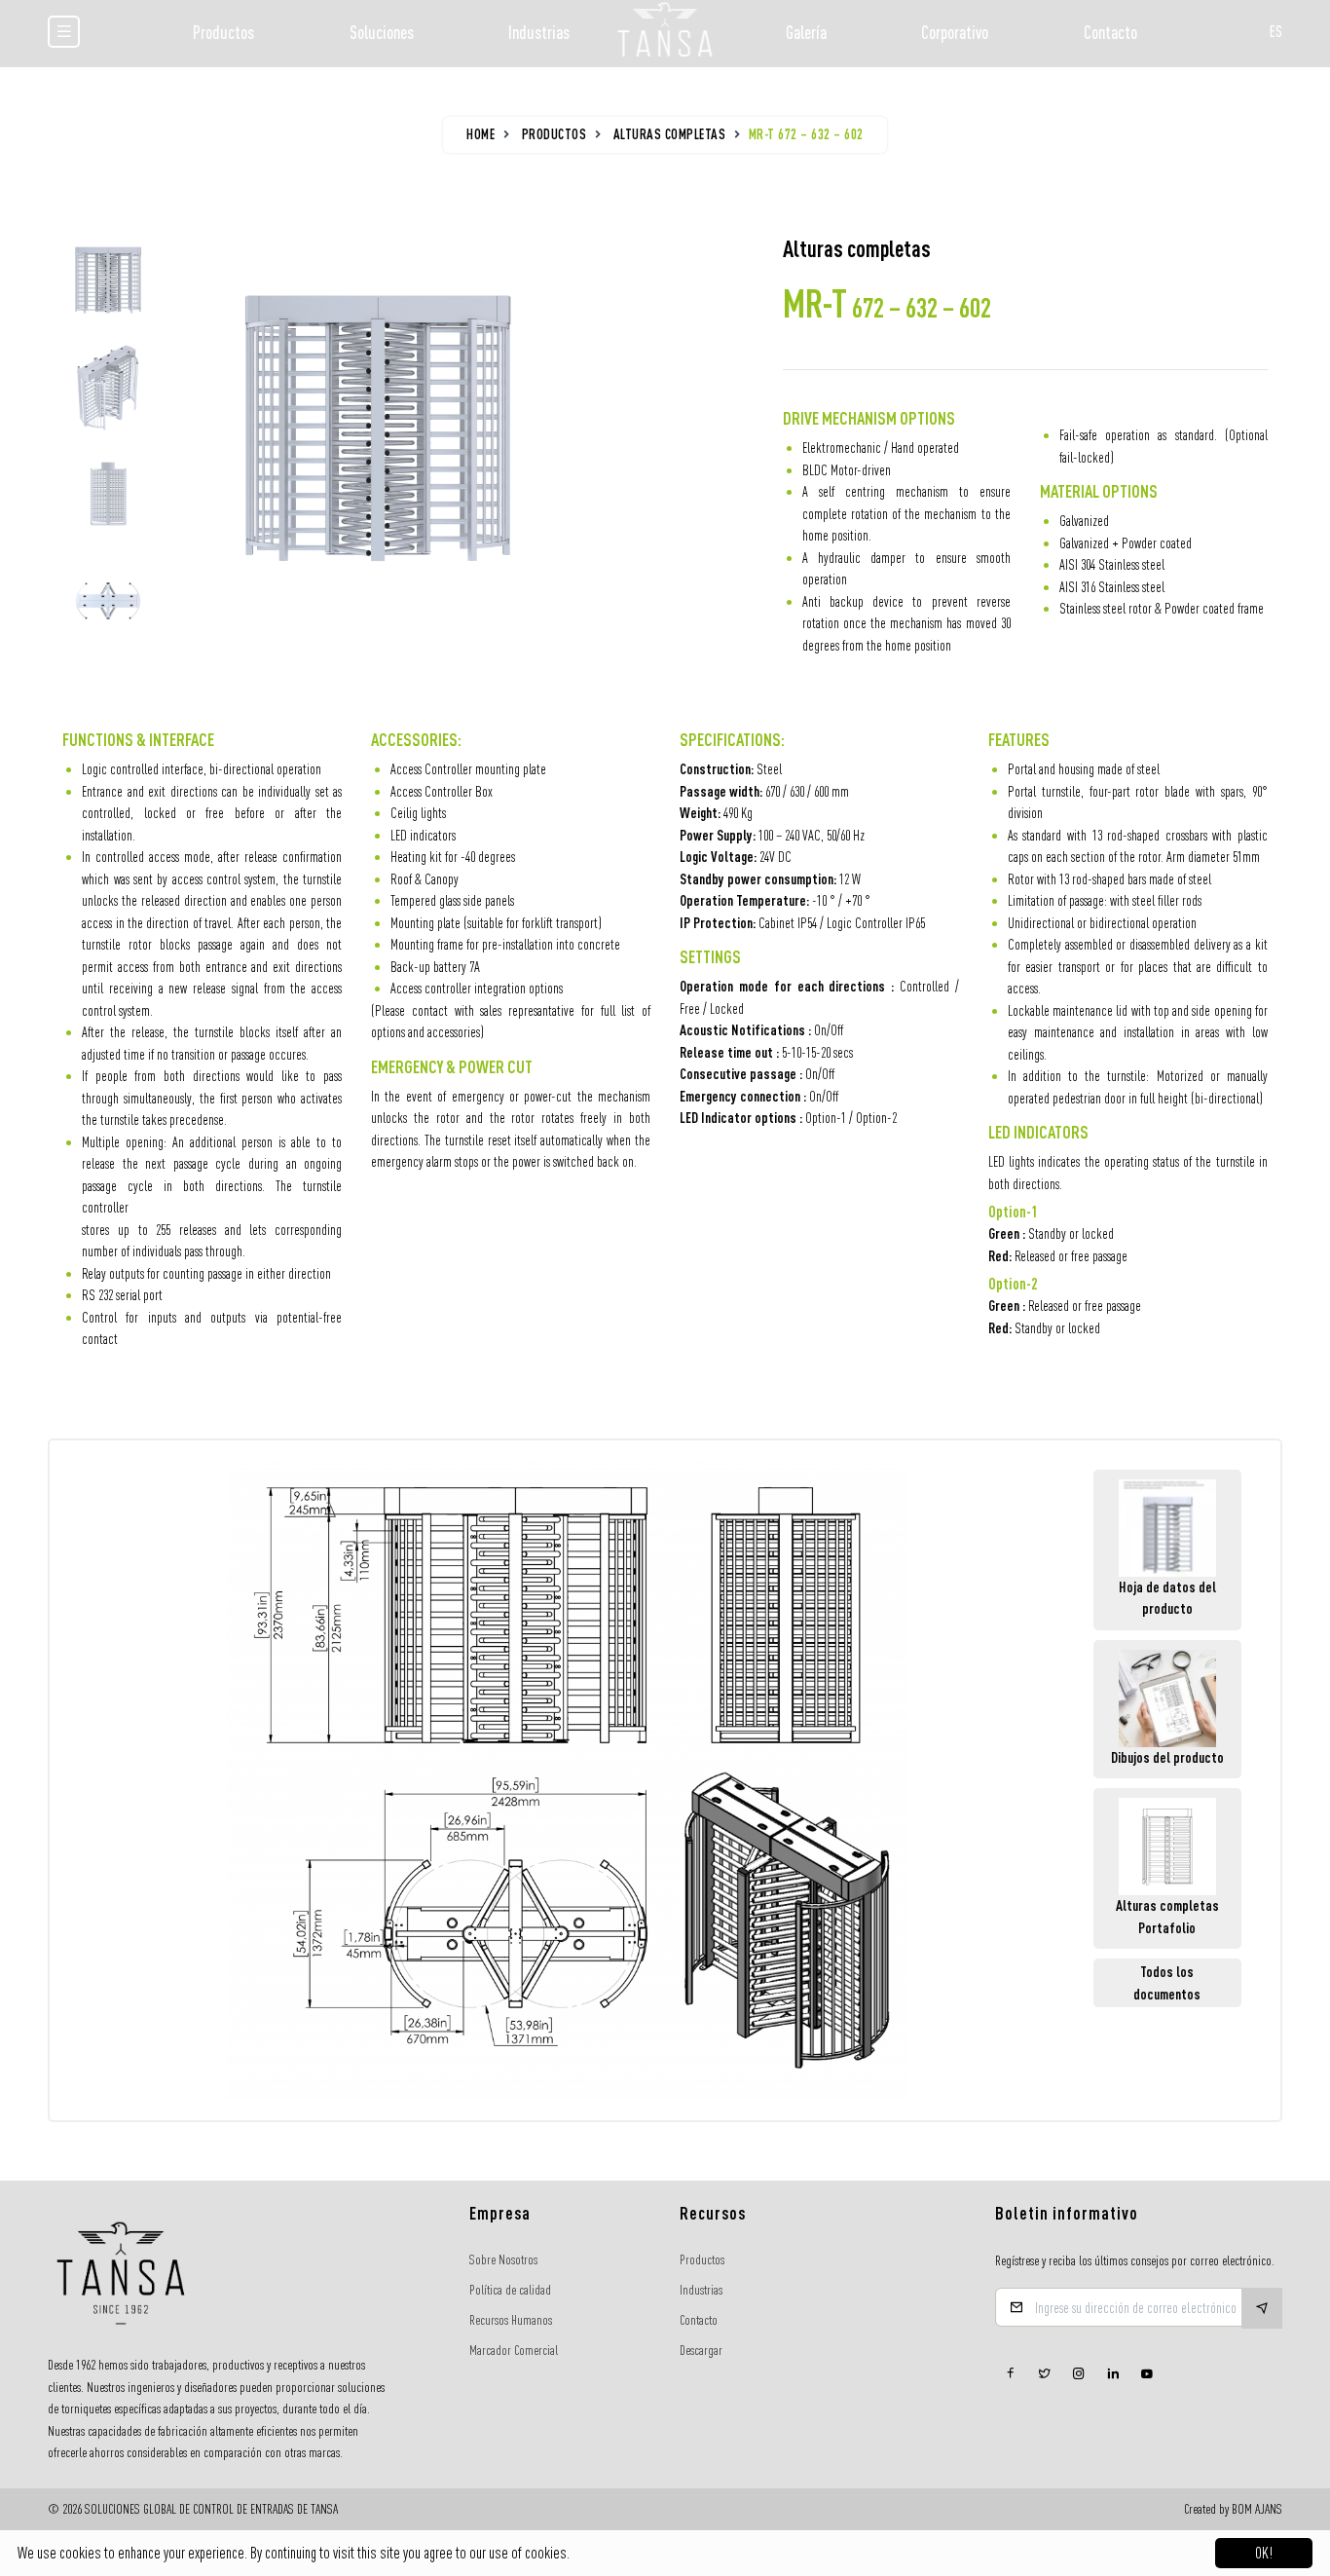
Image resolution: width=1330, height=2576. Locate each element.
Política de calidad (510, 2290)
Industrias (539, 32)
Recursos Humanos (511, 2320)
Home (480, 134)
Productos (223, 32)
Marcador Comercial (514, 2350)
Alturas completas (670, 134)
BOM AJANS (1257, 2509)
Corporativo (955, 32)
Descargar (701, 2350)
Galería (806, 32)
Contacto (1110, 32)
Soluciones (382, 32)
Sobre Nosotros (503, 2259)
